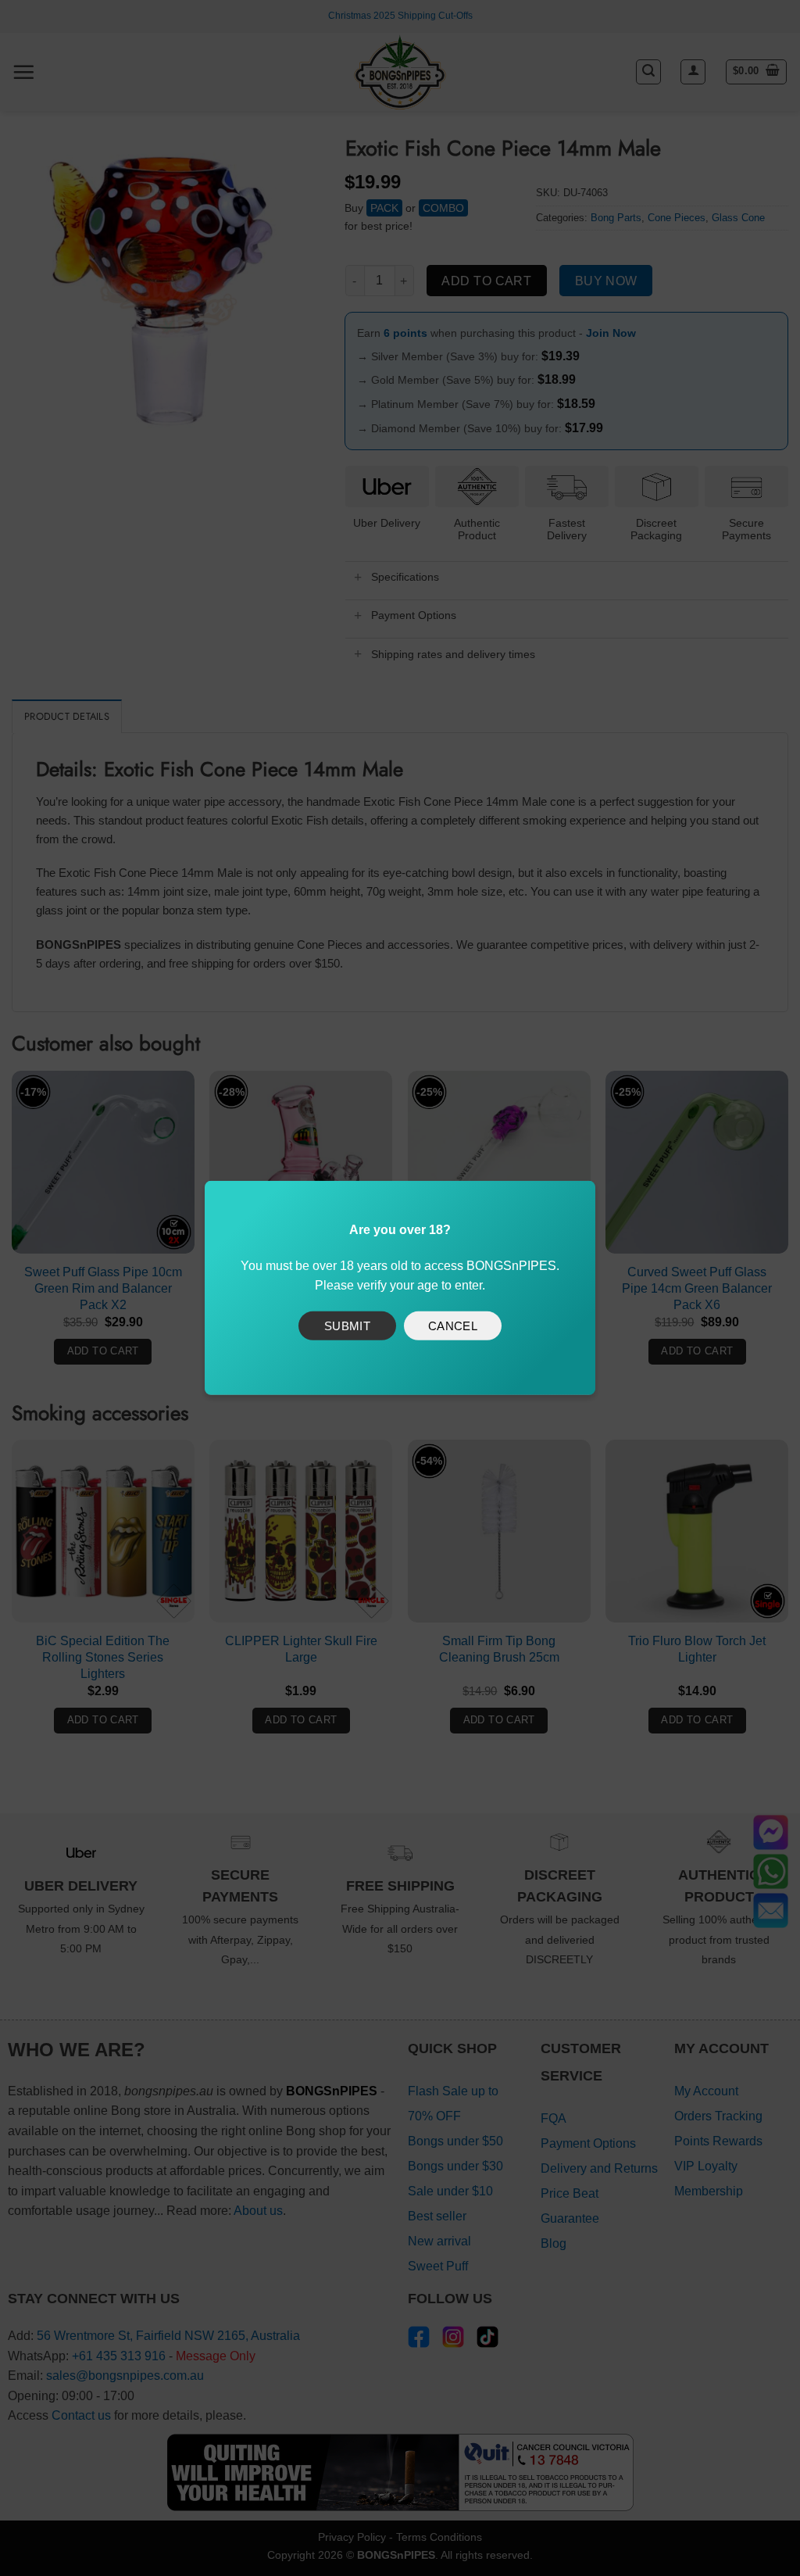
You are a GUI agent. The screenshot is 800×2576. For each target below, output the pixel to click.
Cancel (453, 1325)
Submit (348, 1325)
